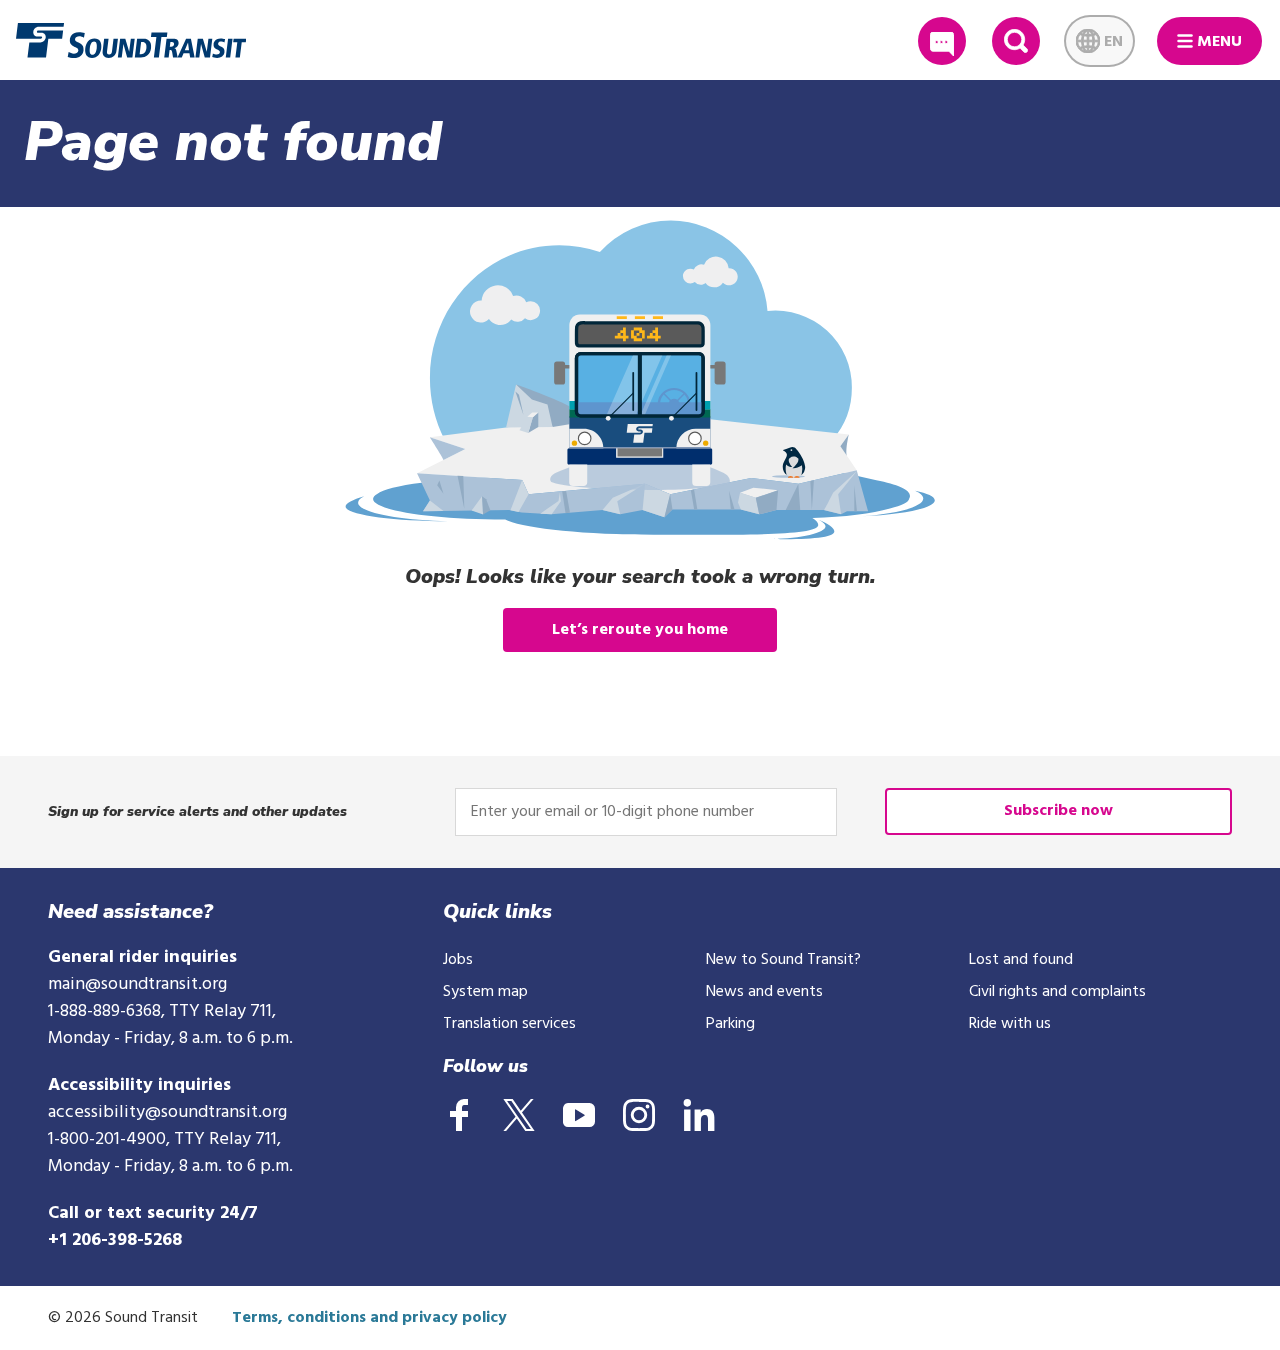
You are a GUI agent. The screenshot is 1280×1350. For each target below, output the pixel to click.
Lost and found (1021, 960)
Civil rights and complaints (1057, 992)
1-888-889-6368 (104, 1011)
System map (485, 992)
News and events (764, 992)
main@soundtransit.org (137, 984)
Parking (730, 1024)
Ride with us (1010, 1024)
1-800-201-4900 (107, 1139)
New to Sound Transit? (783, 960)
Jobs (458, 960)
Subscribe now (1058, 811)
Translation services (509, 1024)
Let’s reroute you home (640, 630)
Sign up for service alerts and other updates (197, 811)
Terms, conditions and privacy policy (369, 1318)
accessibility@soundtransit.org (167, 1112)
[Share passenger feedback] (942, 41)
